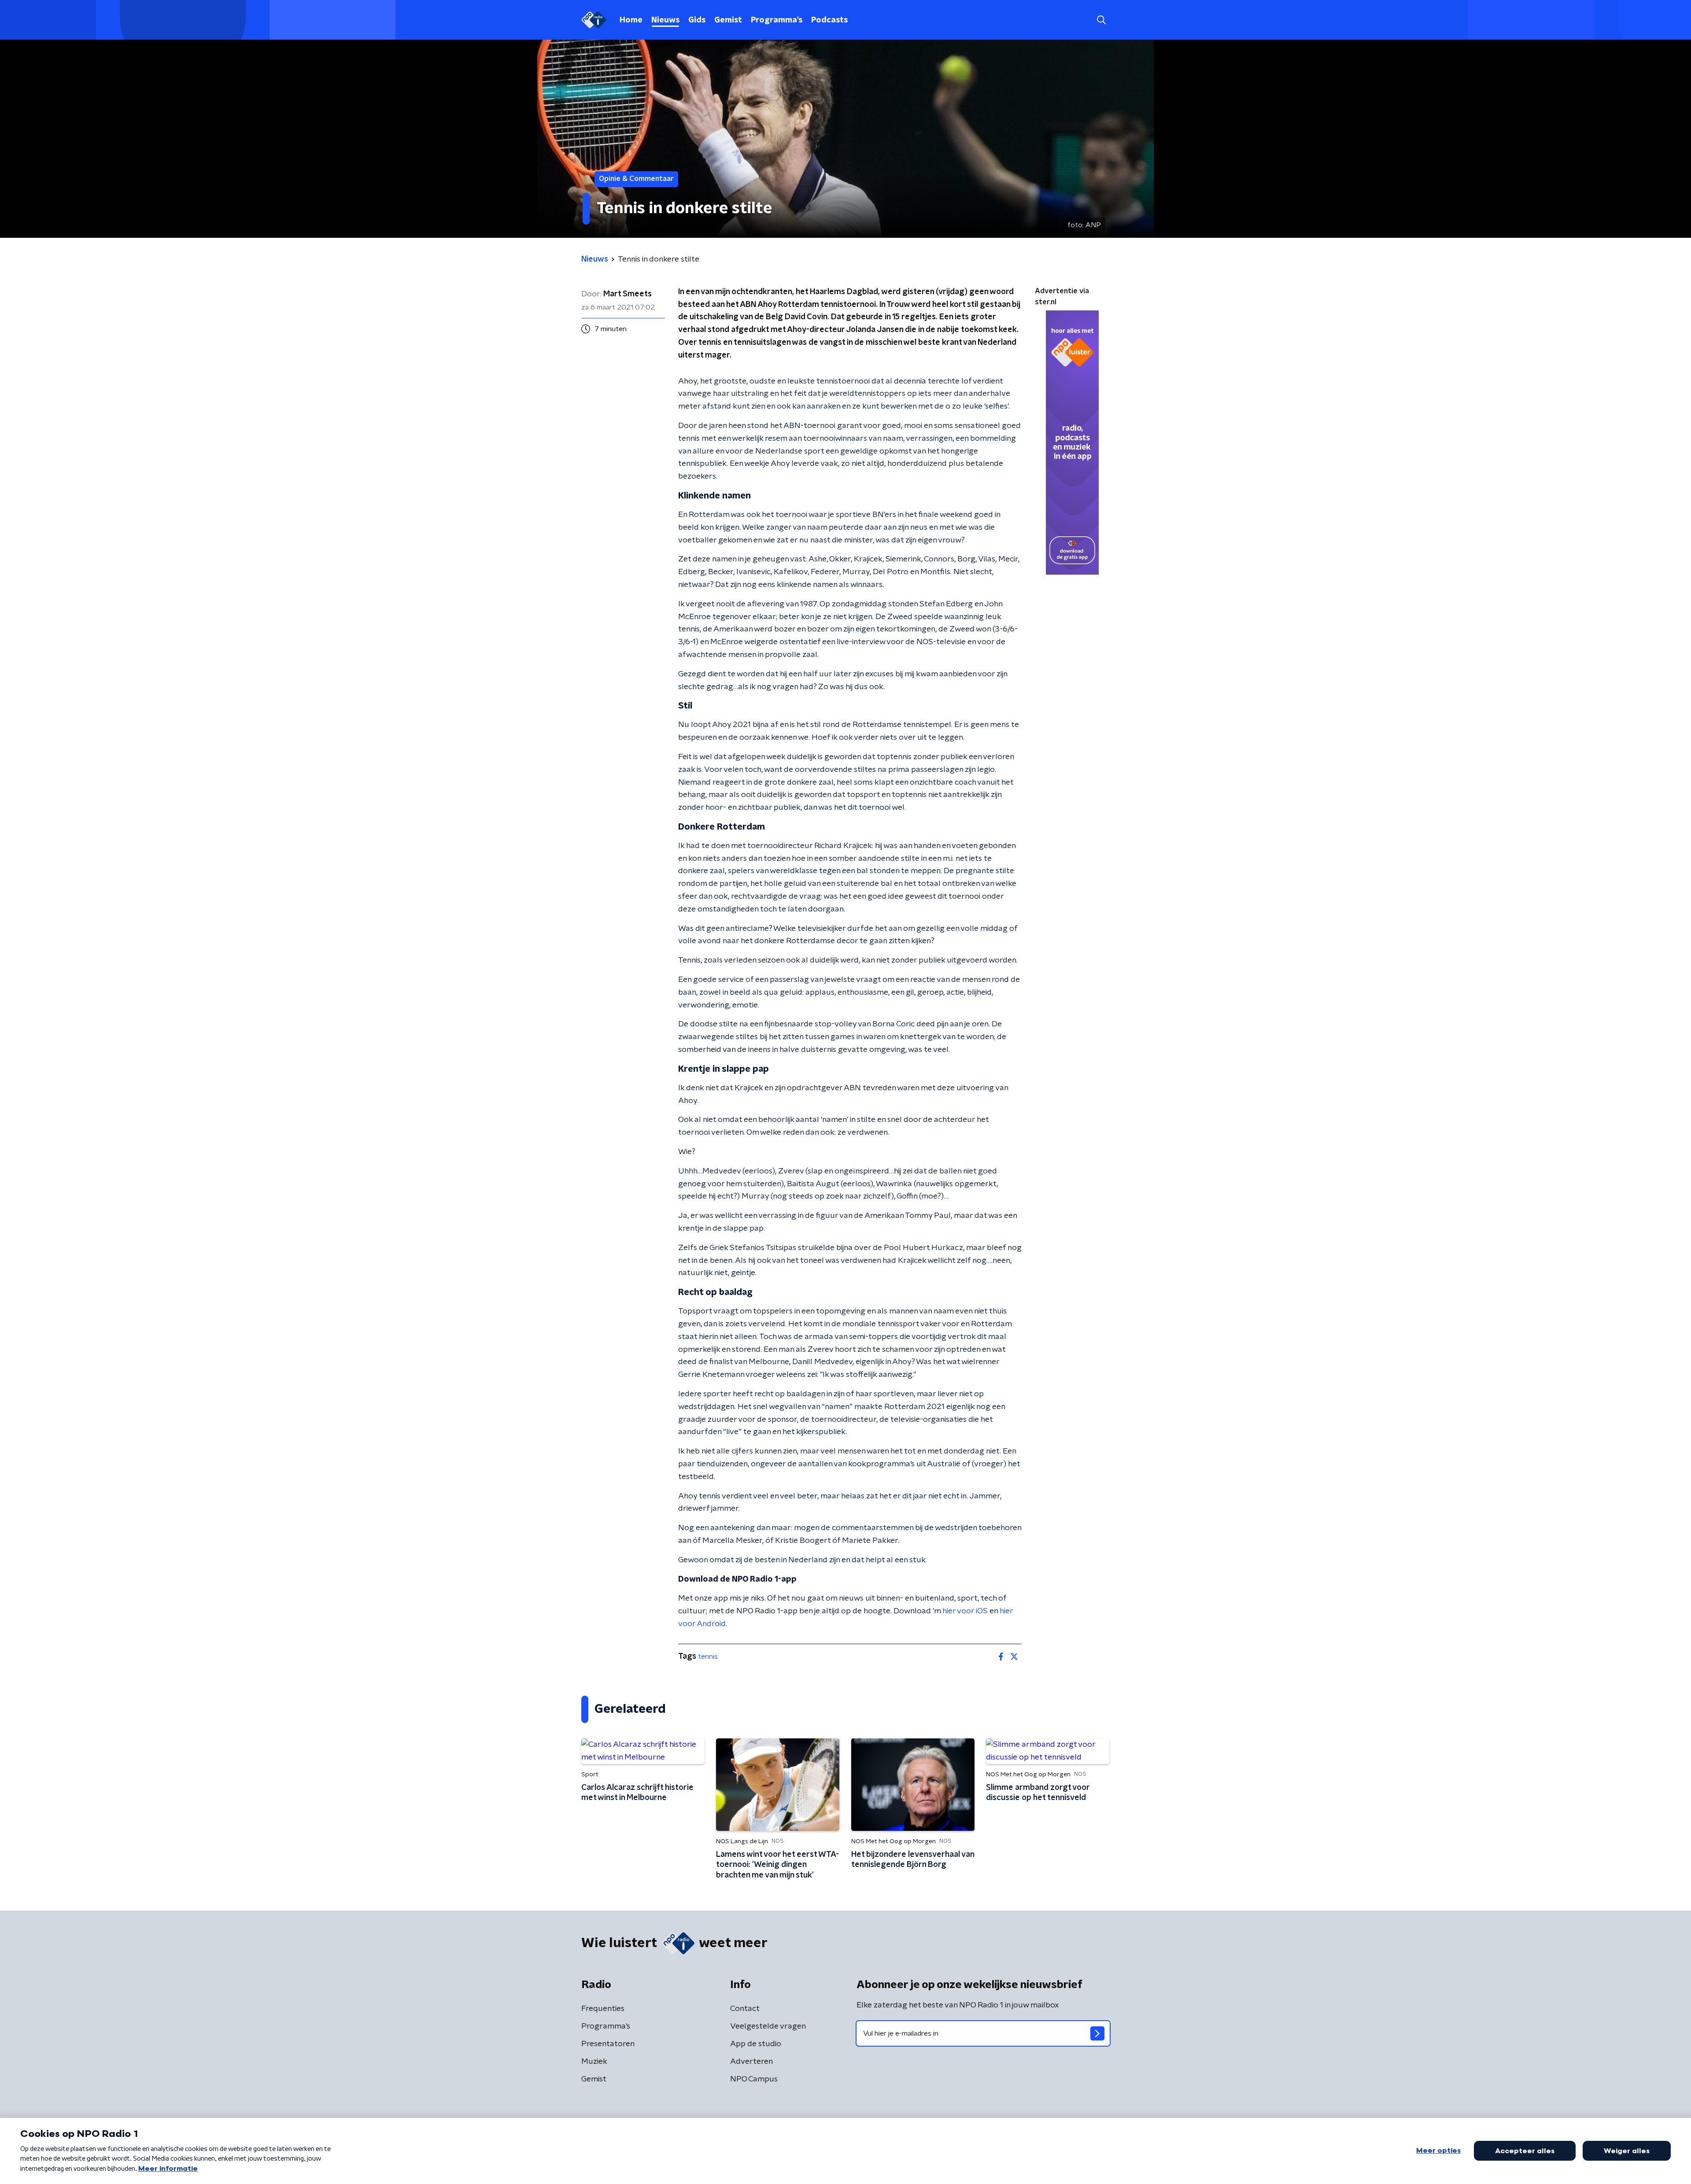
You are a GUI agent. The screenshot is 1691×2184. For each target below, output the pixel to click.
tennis (708, 1656)
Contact (745, 2009)
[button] (1101, 20)
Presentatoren (608, 2044)
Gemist (728, 20)
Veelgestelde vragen (768, 2026)
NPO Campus (754, 2079)
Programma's (777, 20)
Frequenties (603, 2009)
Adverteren (751, 2062)
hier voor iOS (965, 1611)
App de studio (756, 2044)
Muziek (594, 2062)
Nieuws (665, 20)
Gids (697, 20)
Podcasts (829, 20)
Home (631, 20)
